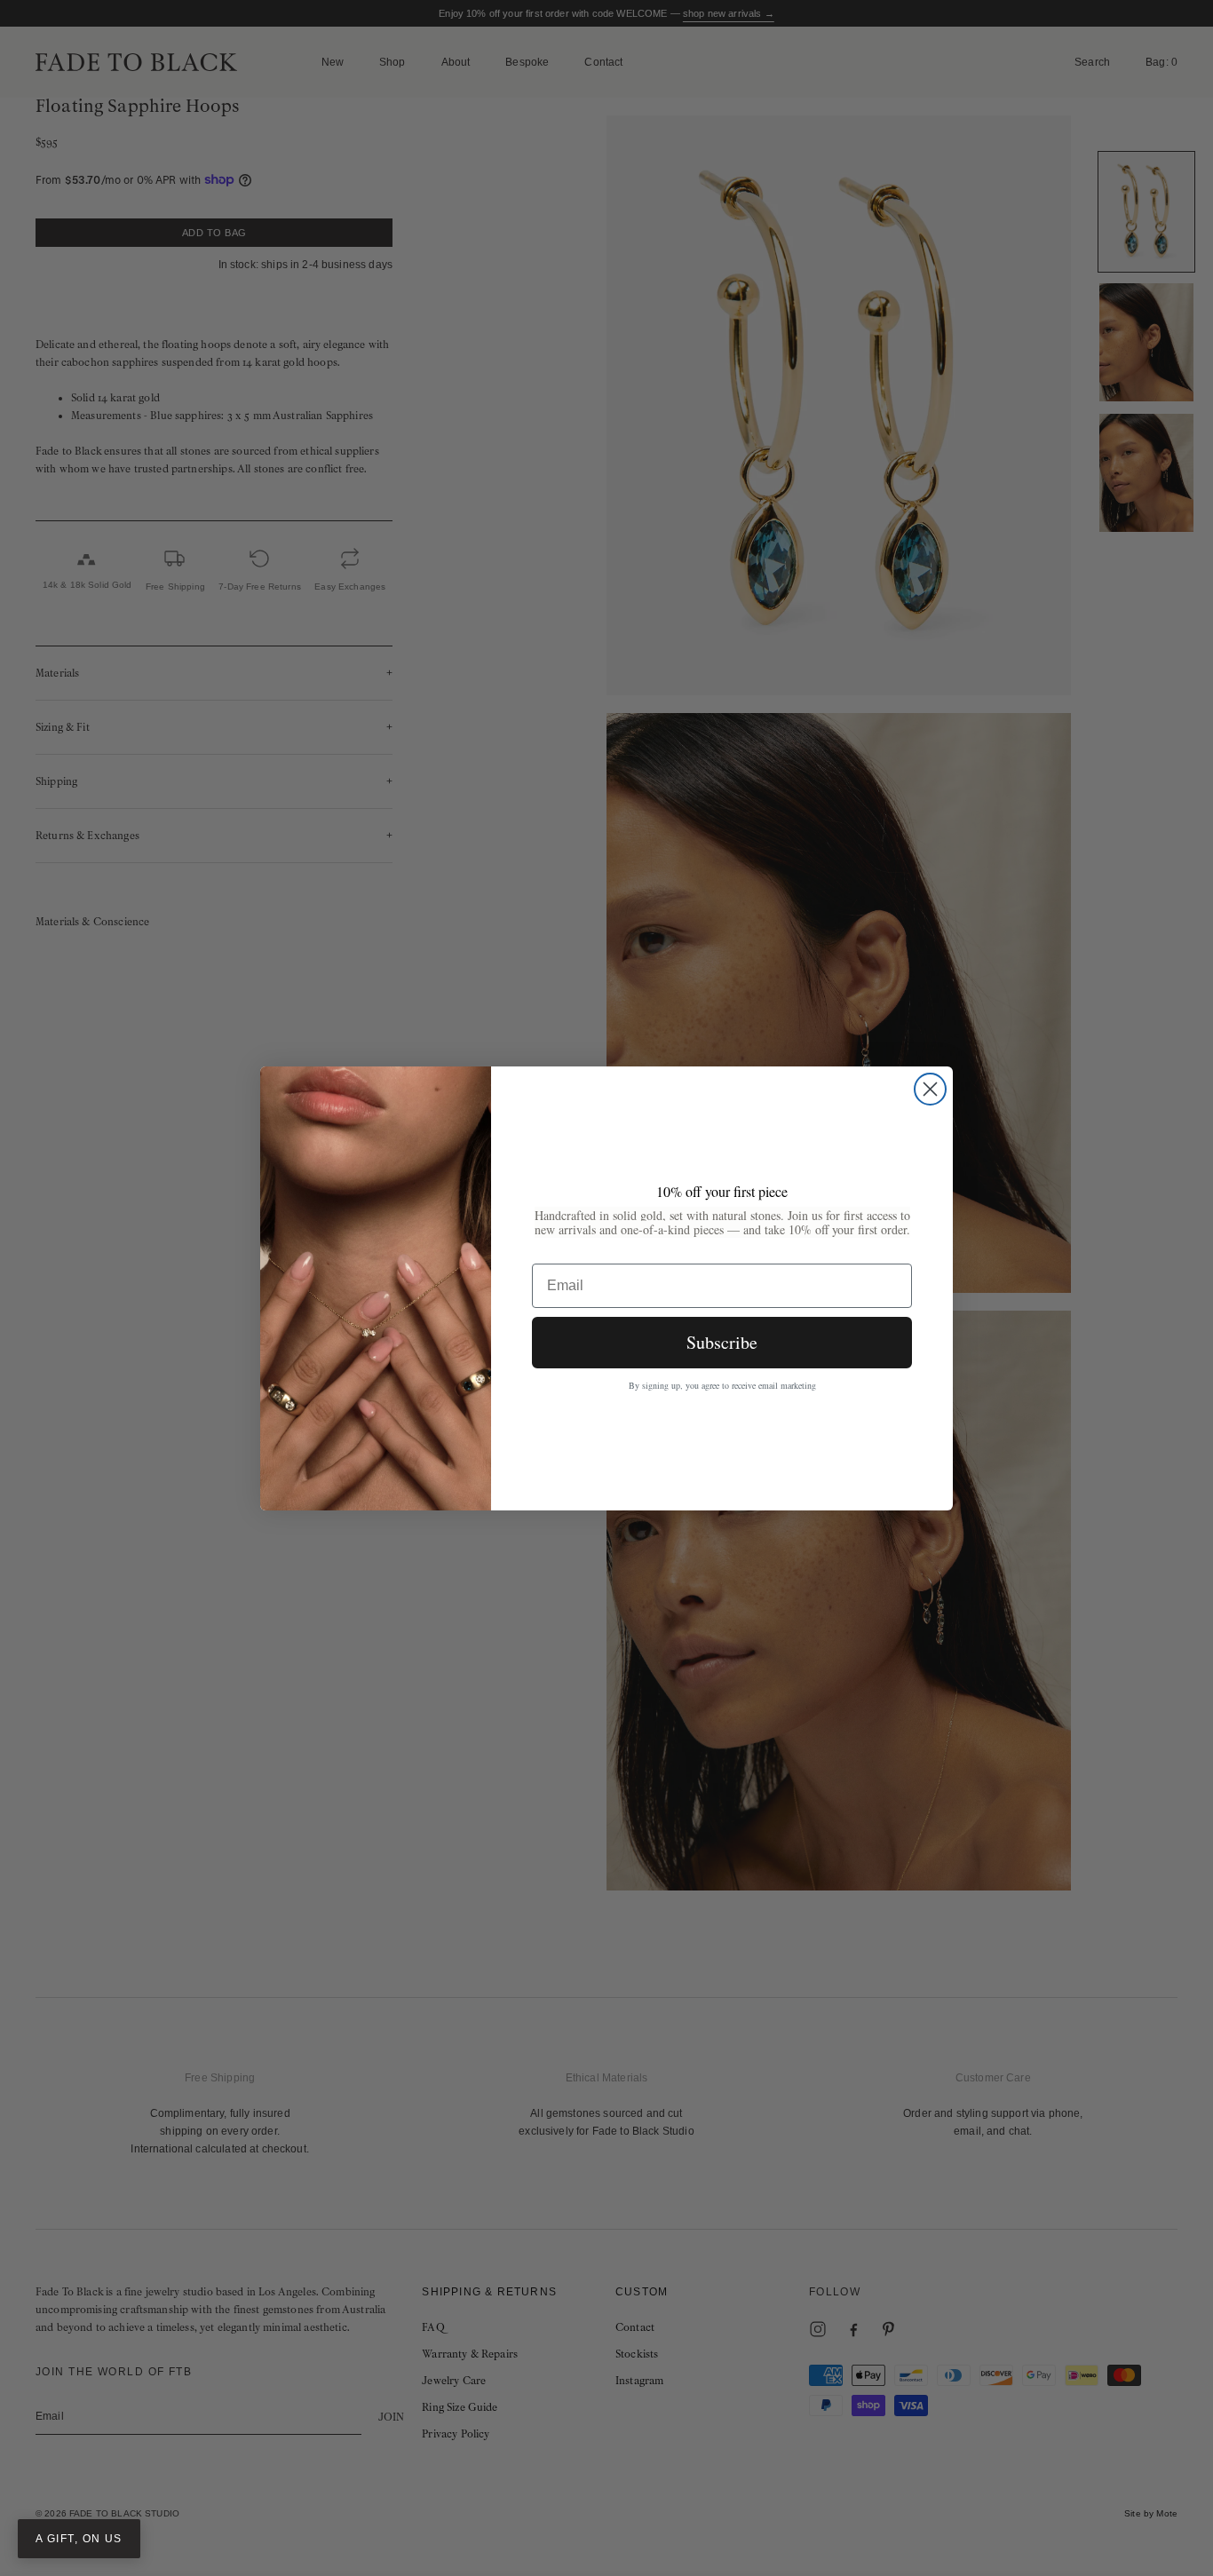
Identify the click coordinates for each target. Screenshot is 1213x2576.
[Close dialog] (930, 1089)
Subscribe (722, 1342)
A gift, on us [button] (79, 2539)
